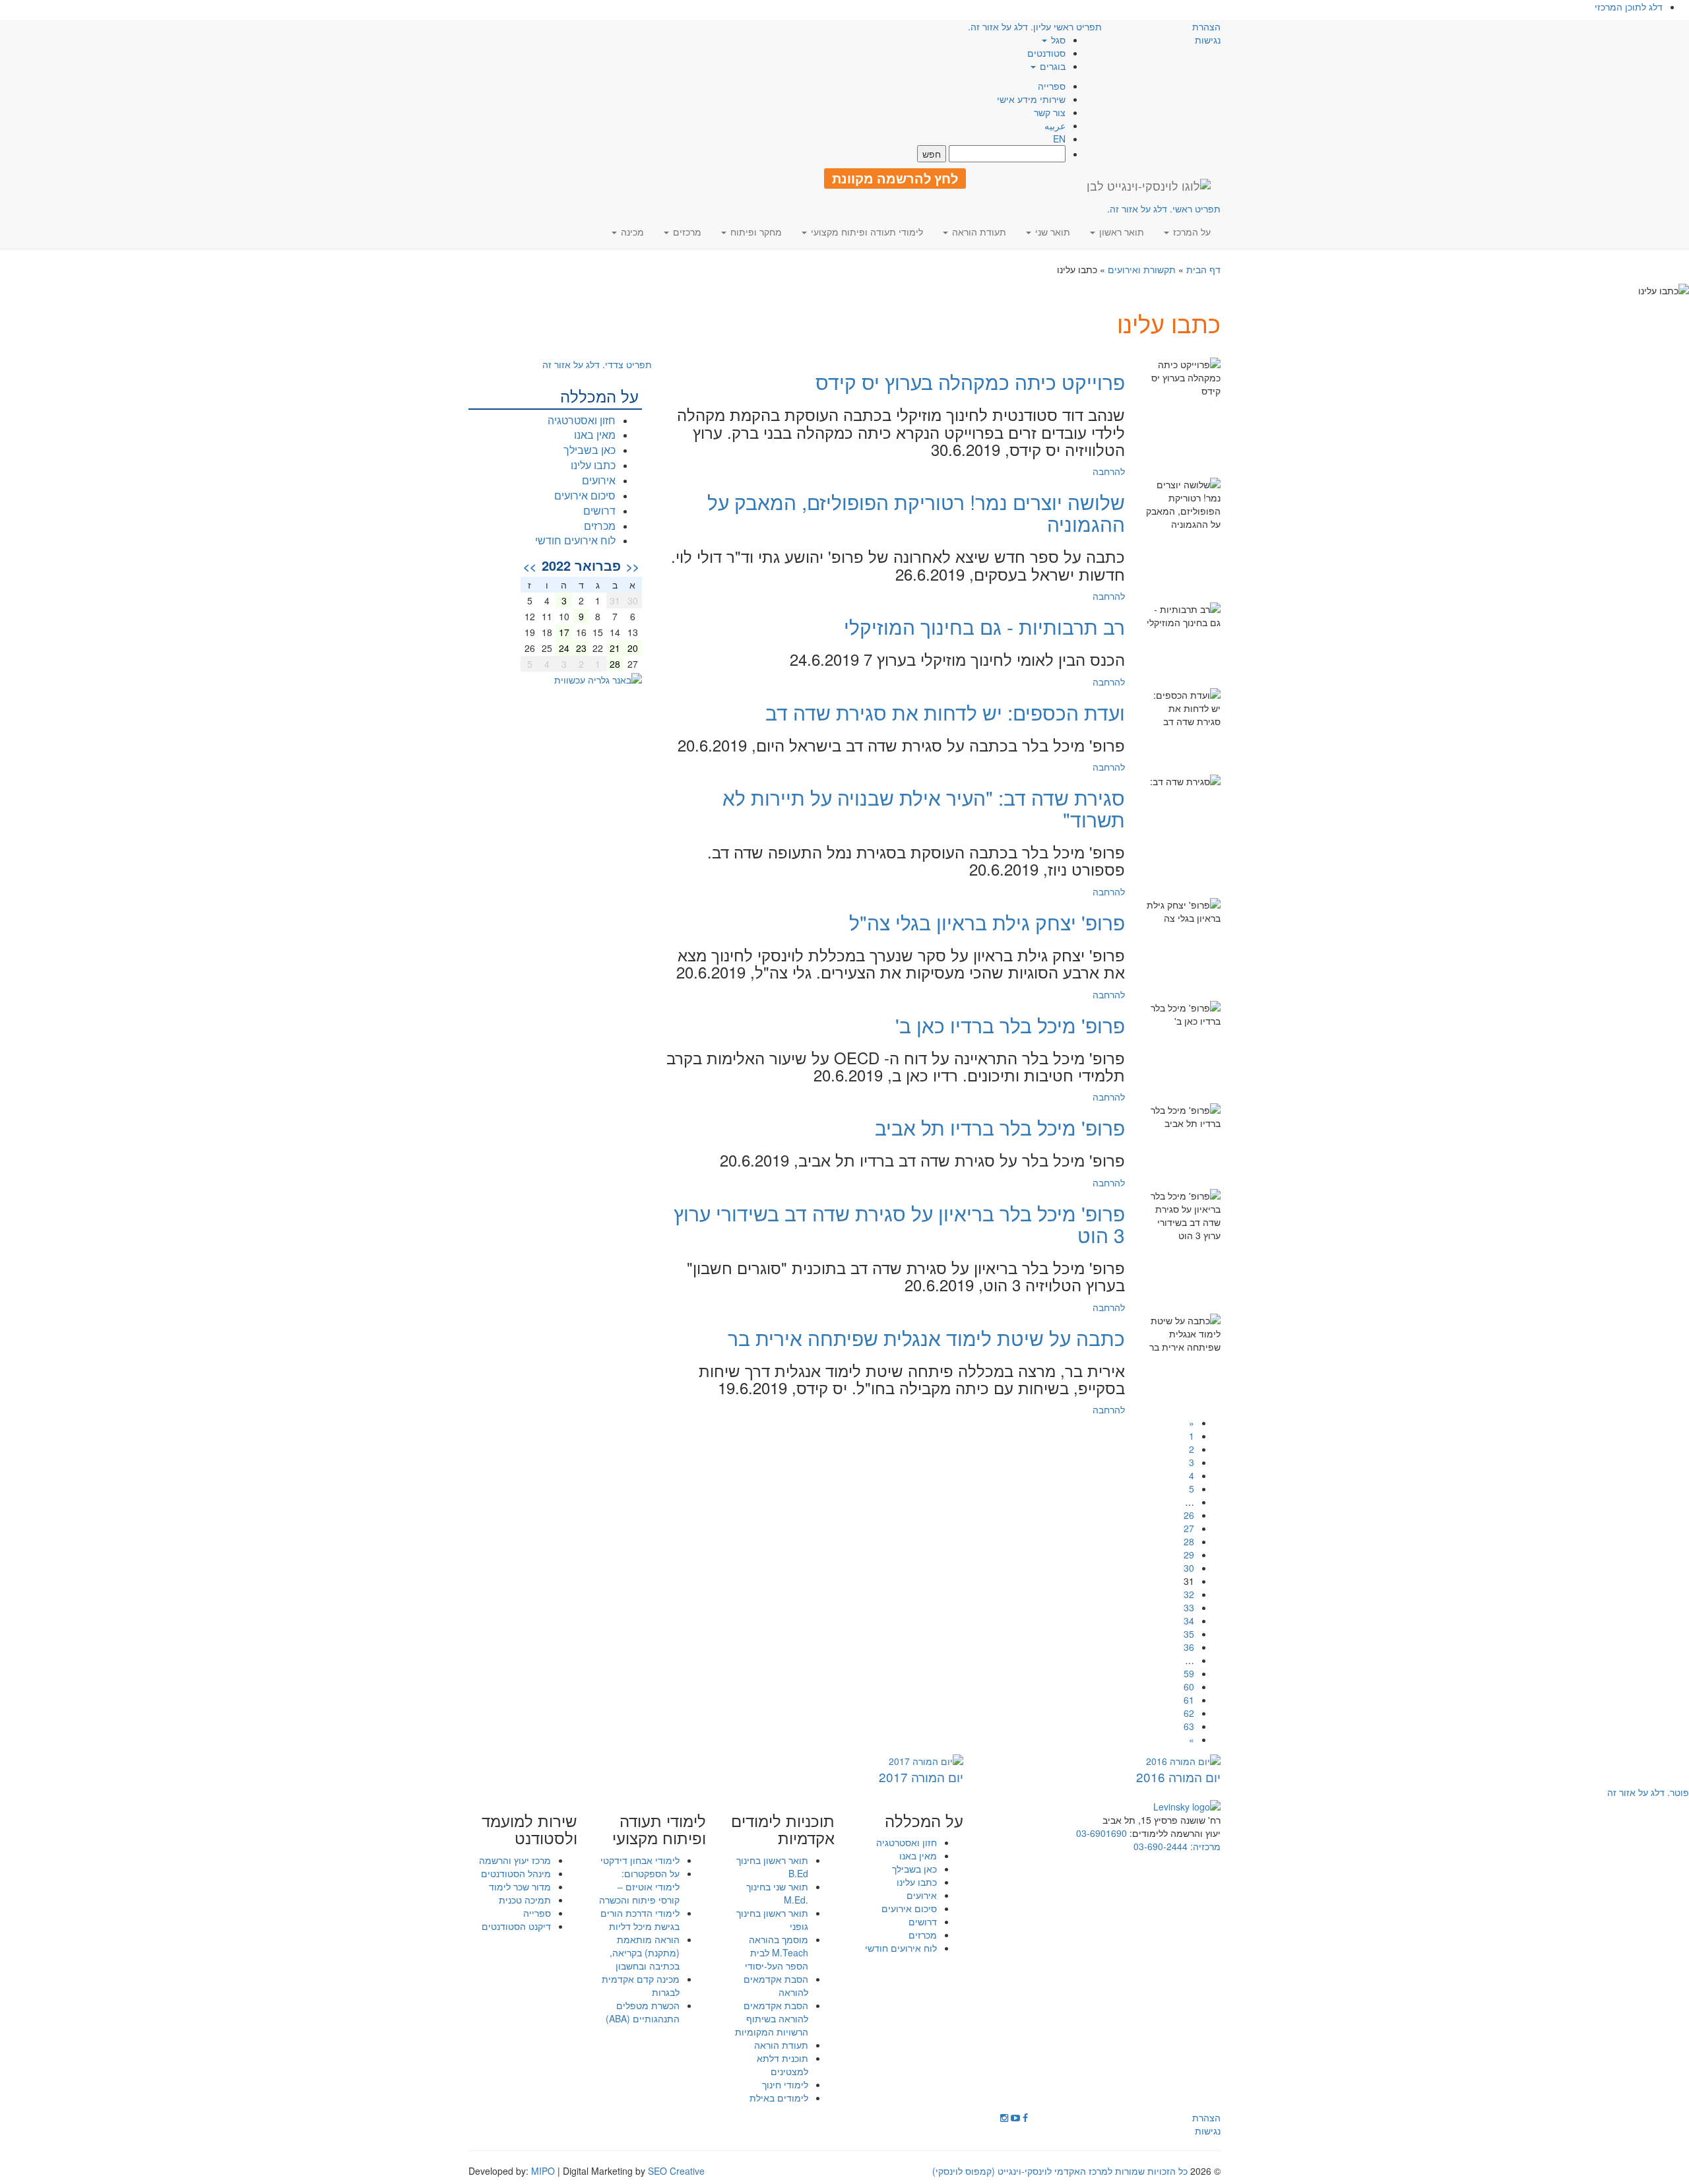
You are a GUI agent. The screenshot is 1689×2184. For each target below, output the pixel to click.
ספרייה (1052, 86)
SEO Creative (676, 2171)
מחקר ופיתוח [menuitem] (755, 232)
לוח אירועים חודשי (575, 540)
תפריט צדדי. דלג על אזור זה (597, 364)
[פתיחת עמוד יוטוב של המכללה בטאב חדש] (1015, 2117)
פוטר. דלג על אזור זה (1648, 1792)
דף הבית (1203, 269)
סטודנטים (1046, 53)
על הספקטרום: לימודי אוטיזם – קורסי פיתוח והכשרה (639, 1886)
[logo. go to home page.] (1149, 185)
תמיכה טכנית (525, 1900)
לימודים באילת (779, 2098)
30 (1189, 1568)
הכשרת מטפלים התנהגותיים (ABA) (643, 2012)
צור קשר (1050, 112)
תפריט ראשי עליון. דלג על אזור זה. (1035, 26)
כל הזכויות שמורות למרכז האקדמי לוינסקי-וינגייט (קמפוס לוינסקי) (1060, 2171)
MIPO (543, 2171)
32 (1189, 1594)
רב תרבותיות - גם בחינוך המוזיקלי (984, 626)
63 (1189, 1726)
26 (1189, 1515)
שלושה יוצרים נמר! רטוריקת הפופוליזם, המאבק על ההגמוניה (916, 513)
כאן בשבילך (590, 450)
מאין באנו (595, 434)
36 (1189, 1647)
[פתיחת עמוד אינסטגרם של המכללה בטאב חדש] (1004, 2117)
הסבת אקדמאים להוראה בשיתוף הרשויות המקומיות (772, 2018)
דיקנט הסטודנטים (516, 1926)
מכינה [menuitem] (631, 232)
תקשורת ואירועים (1142, 269)
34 (1189, 1621)
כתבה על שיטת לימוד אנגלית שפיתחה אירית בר (926, 1338)
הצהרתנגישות (1206, 33)
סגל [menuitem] (1057, 40)
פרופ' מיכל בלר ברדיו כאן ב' (1010, 1025)
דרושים (599, 510)
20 (633, 648)
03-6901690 (1101, 1833)
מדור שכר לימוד (520, 1886)
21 (615, 648)
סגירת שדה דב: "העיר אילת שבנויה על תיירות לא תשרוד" (924, 808)
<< (633, 566)
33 (1189, 1607)
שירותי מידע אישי (1031, 99)
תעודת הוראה (781, 2045)
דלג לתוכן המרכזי (1629, 7)
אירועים (599, 480)
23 (581, 648)
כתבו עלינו (593, 465)
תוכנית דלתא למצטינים (782, 2065)
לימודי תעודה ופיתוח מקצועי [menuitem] (866, 232)
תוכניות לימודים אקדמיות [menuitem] (783, 1829)
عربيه (1055, 125)
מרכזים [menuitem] (686, 232)
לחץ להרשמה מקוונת (895, 178)
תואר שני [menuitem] (1051, 232)
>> (530, 566)
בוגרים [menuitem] (1051, 66)
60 (1189, 1686)
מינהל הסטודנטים (516, 1873)
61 (1189, 1700)
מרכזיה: (1204, 1846)
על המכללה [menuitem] (924, 1820)
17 (564, 632)
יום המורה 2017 (921, 1777)
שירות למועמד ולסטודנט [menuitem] (529, 1829)
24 (564, 648)
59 (1189, 1673)
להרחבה (1109, 471)
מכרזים (600, 526)
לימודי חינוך (785, 2084)
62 (1189, 1713)
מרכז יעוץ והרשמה (515, 1860)
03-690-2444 (1161, 1846)
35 (1189, 1634)
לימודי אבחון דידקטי (640, 1860)
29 (1189, 1555)
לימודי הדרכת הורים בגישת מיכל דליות (640, 1919)
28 (1189, 1541)
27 (1189, 1528)
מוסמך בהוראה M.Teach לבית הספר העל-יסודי (777, 1952)
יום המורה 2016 (1178, 1777)
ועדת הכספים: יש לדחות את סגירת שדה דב (945, 712)
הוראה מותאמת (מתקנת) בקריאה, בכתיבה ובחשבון (645, 1952)
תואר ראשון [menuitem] (1120, 232)
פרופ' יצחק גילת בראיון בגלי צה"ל (987, 922)
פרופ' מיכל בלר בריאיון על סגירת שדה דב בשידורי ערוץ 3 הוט (899, 1224)
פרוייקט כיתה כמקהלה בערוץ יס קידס (970, 382)
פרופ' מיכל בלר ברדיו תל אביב (1000, 1127)
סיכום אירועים (585, 495)
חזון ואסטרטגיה (582, 420)
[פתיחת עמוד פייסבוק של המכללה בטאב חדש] (1025, 2117)
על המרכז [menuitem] (1191, 232)
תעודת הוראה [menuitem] (978, 232)
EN (1059, 139)
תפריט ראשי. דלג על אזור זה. (1164, 209)
